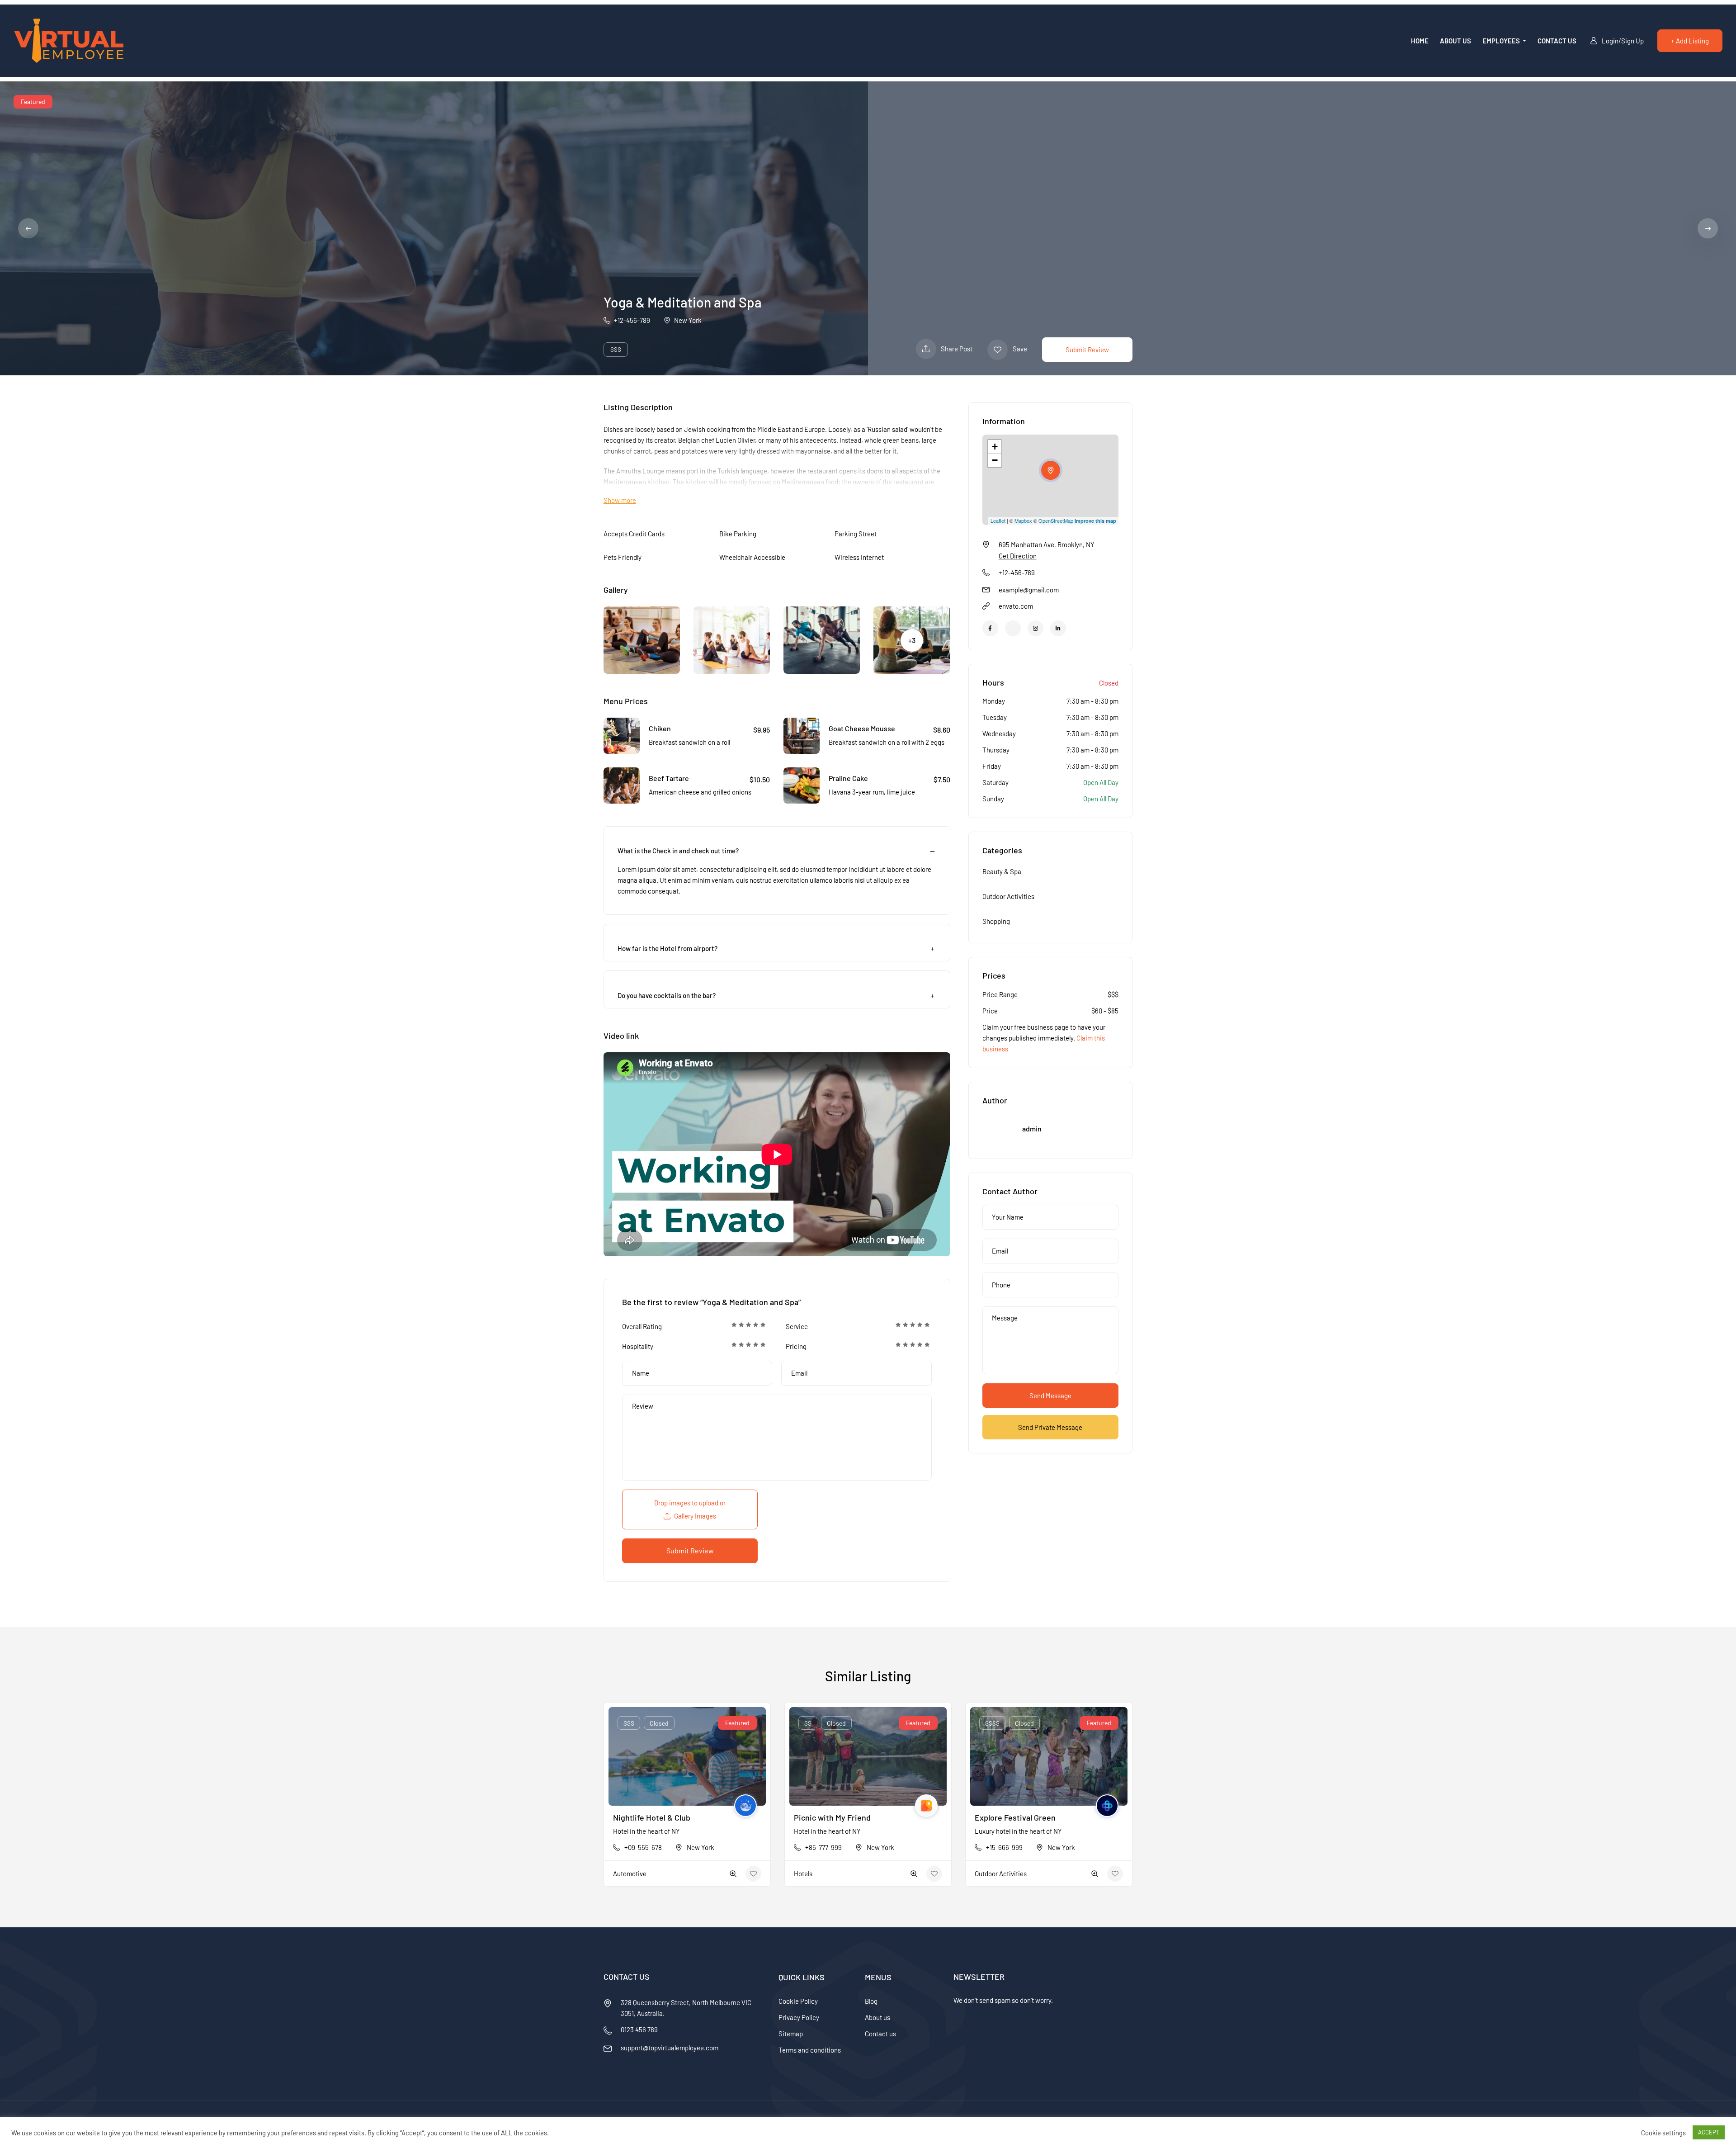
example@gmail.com (1029, 590)
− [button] (995, 460)
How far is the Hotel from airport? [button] (668, 948)
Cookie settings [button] (1663, 2133)
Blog (871, 2001)
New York (688, 320)
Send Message (1050, 1396)
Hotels (803, 1874)
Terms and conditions (810, 2050)
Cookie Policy (798, 2001)
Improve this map (1095, 521)
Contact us (1557, 41)
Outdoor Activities (1008, 896)
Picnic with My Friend (832, 1817)
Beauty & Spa (1002, 871)
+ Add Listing (1690, 41)
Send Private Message (1050, 1427)
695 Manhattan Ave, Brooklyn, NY (1047, 544)
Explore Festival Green (1015, 1817)
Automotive (630, 1874)
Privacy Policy (799, 2017)
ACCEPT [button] (1709, 2132)
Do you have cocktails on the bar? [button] (667, 995)
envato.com (1016, 606)
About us (1455, 41)
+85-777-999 (823, 1847)
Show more (620, 500)
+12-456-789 (632, 320)
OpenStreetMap (1056, 520)
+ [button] (995, 447)
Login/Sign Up (1623, 41)
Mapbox (1023, 520)
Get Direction (1018, 556)
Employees (1502, 41)
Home (1420, 41)
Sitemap (791, 2034)
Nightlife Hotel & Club (652, 1817)
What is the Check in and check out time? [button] (678, 851)
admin (1032, 1128)
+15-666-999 (1004, 1847)
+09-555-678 (643, 1847)
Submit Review (1087, 350)
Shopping (996, 921)
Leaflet (998, 520)
